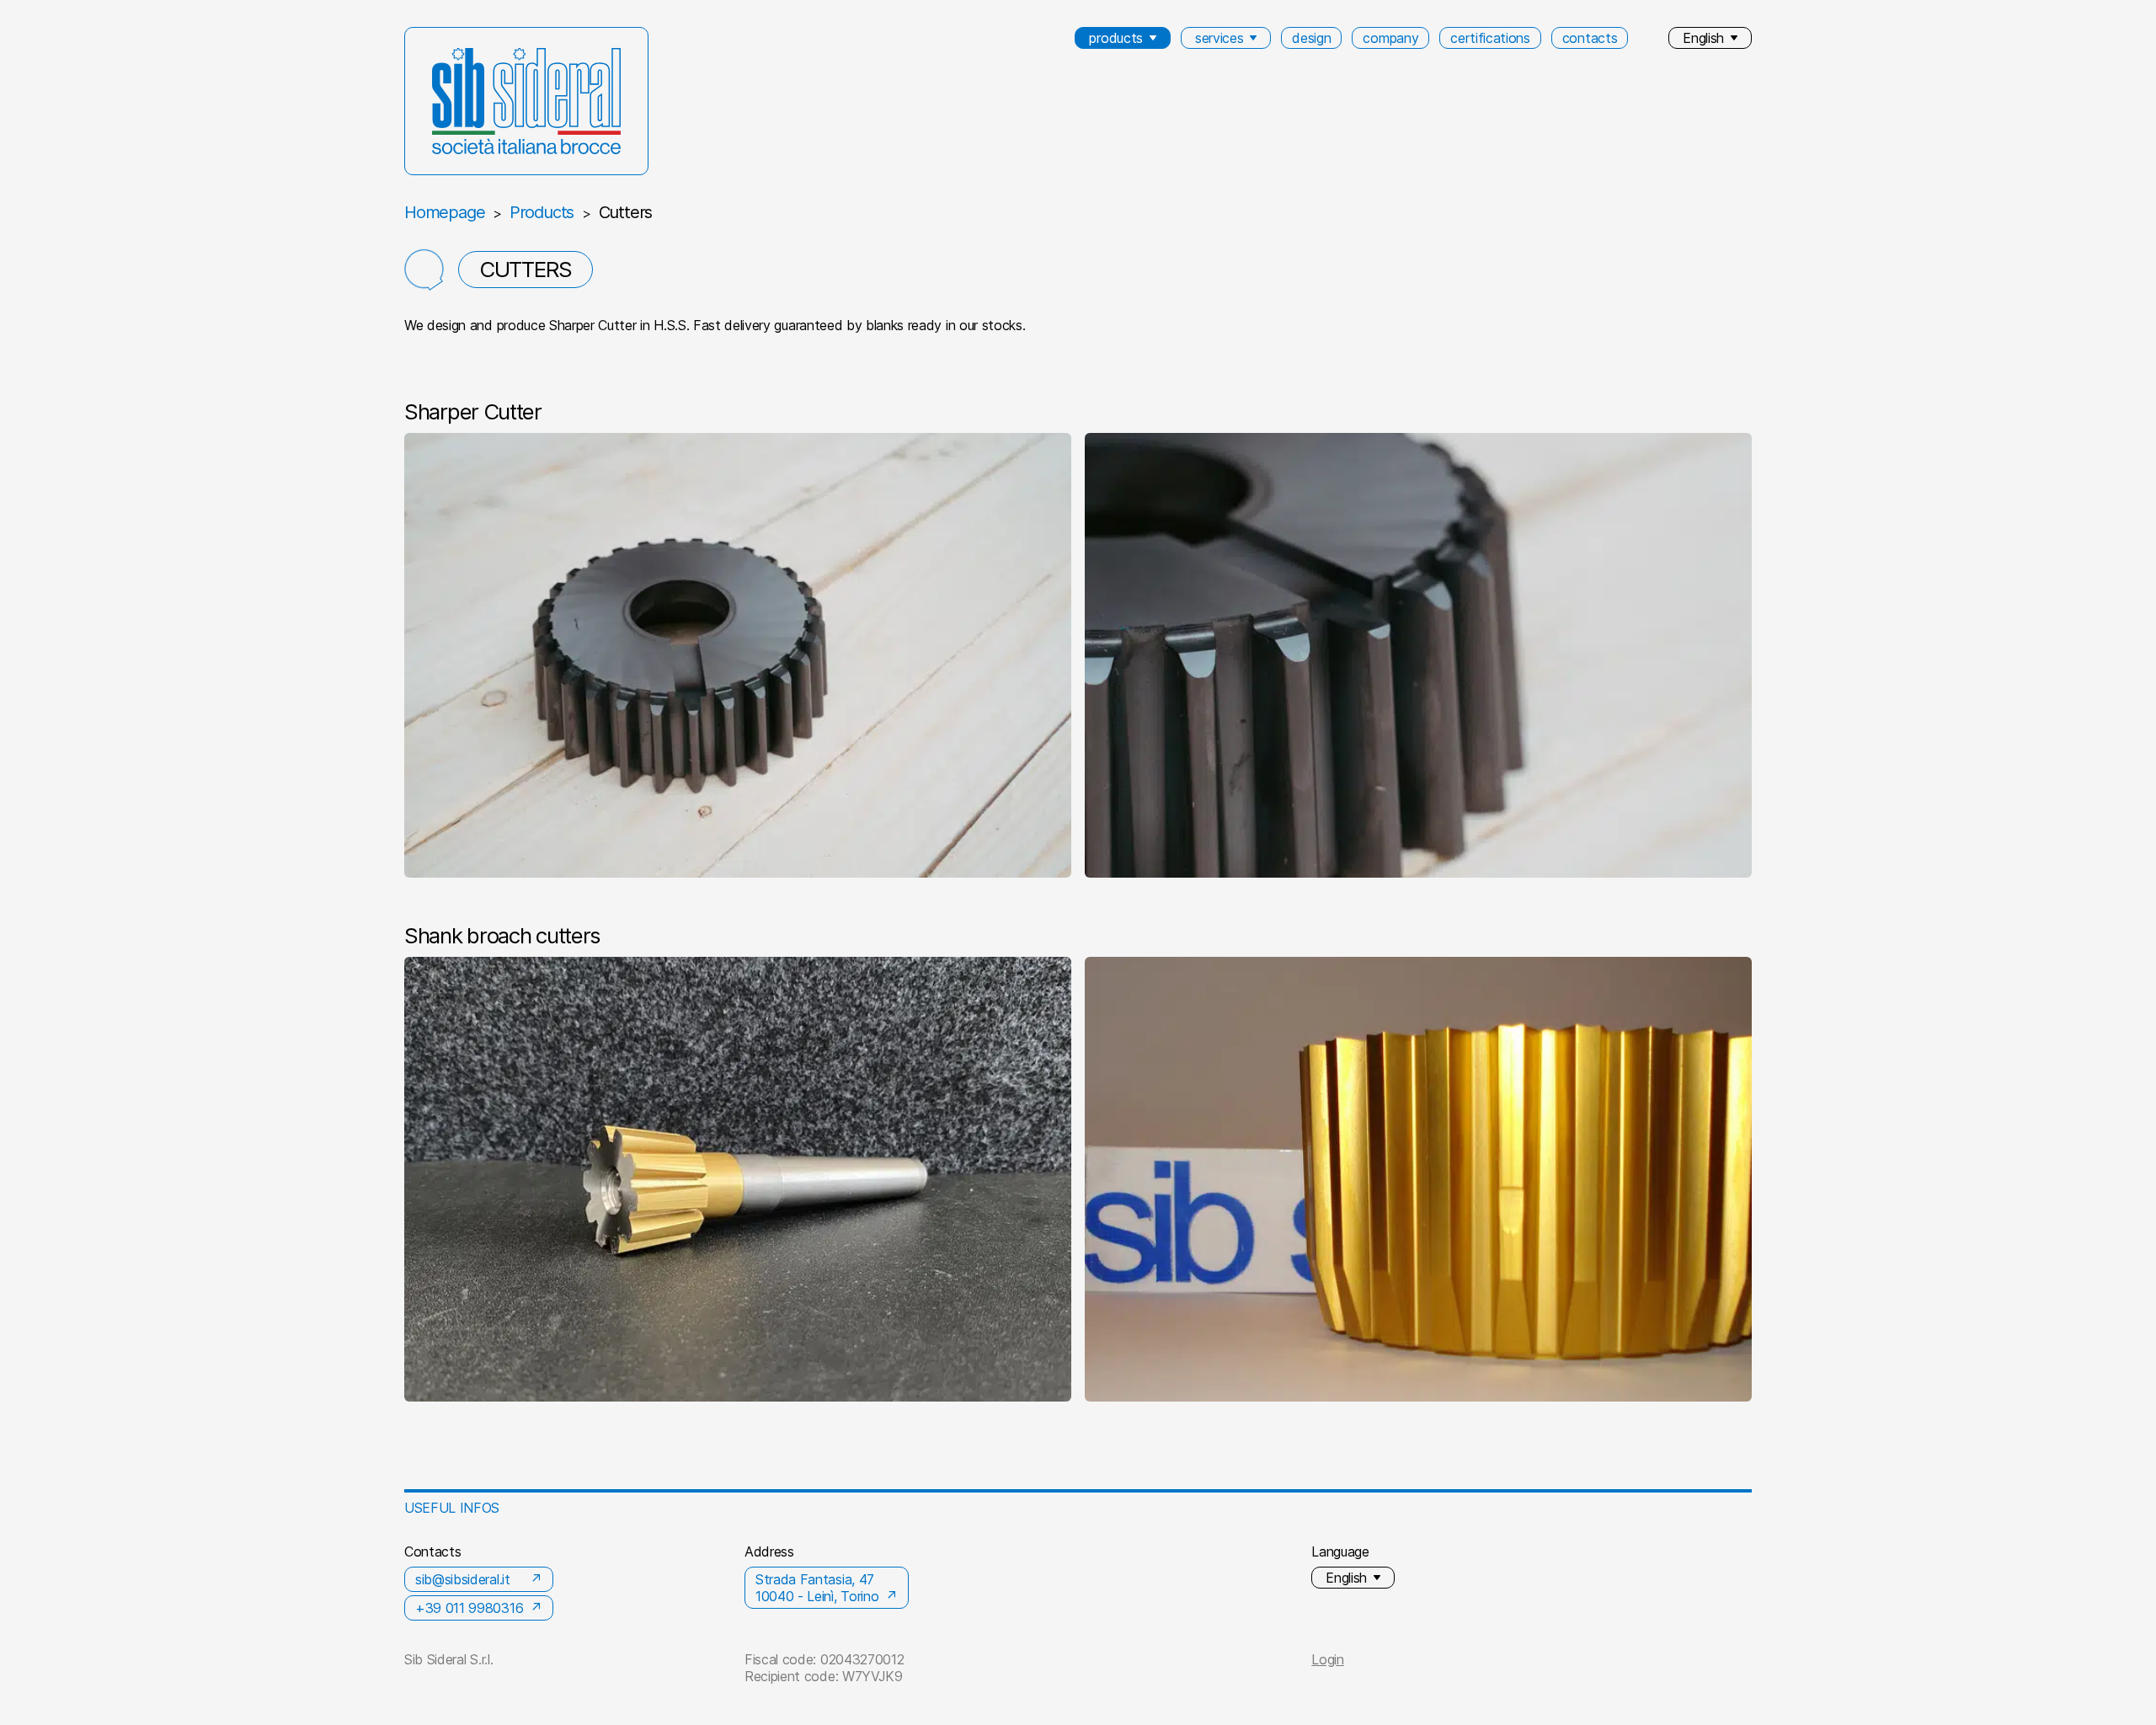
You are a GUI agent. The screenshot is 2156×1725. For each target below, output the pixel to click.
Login (1327, 1659)
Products (542, 212)
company (1390, 38)
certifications (1490, 38)
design (1311, 38)
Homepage (444, 212)
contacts (1590, 38)
